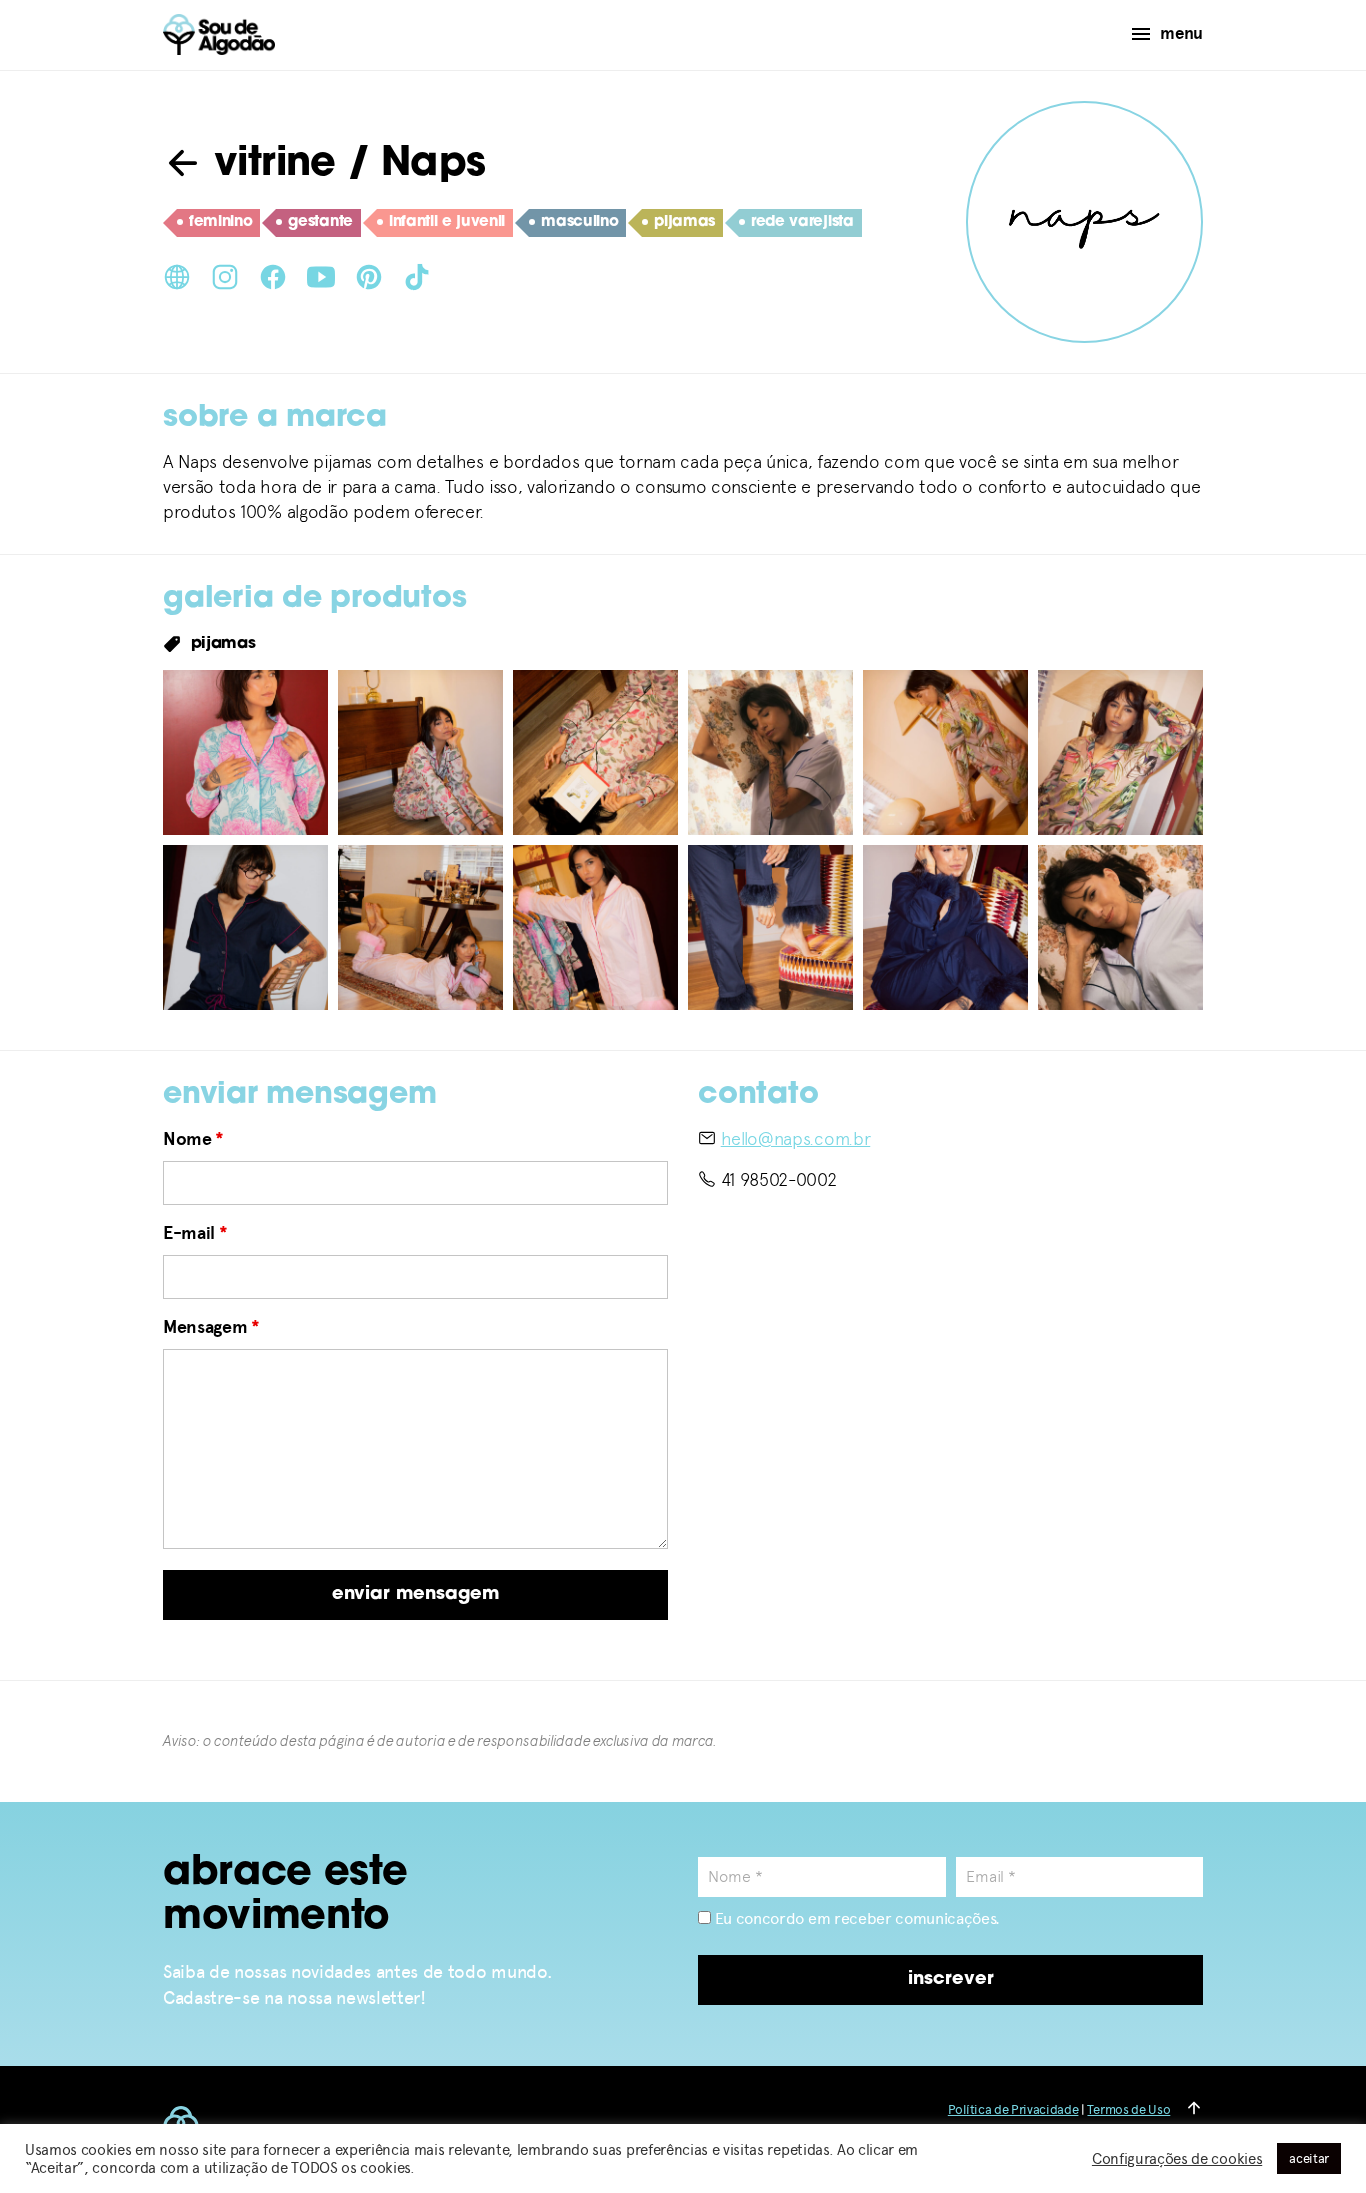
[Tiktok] (417, 275)
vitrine (269, 165)
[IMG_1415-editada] (595, 927)
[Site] (177, 275)
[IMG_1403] (945, 752)
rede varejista (802, 222)
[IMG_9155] (1120, 927)
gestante (320, 222)
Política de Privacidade (1013, 2109)
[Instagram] (225, 275)
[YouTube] (321, 275)
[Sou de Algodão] (219, 34)
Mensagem (211, 1327)
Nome (193, 1139)
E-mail (195, 1233)
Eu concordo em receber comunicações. (855, 1918)
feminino (220, 222)
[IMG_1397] (770, 752)
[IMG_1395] (595, 752)
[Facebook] (273, 275)
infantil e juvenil (447, 222)
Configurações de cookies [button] (1177, 2159)
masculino (579, 222)
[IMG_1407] (245, 927)
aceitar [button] (1309, 2158)
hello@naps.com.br (796, 1138)
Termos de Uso (1128, 2109)
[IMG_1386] (245, 752)
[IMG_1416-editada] (770, 927)
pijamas (684, 222)
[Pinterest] (369, 275)
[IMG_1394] (420, 752)
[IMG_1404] (1120, 752)
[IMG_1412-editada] (420, 927)
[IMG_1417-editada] (945, 927)
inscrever (951, 1980)
